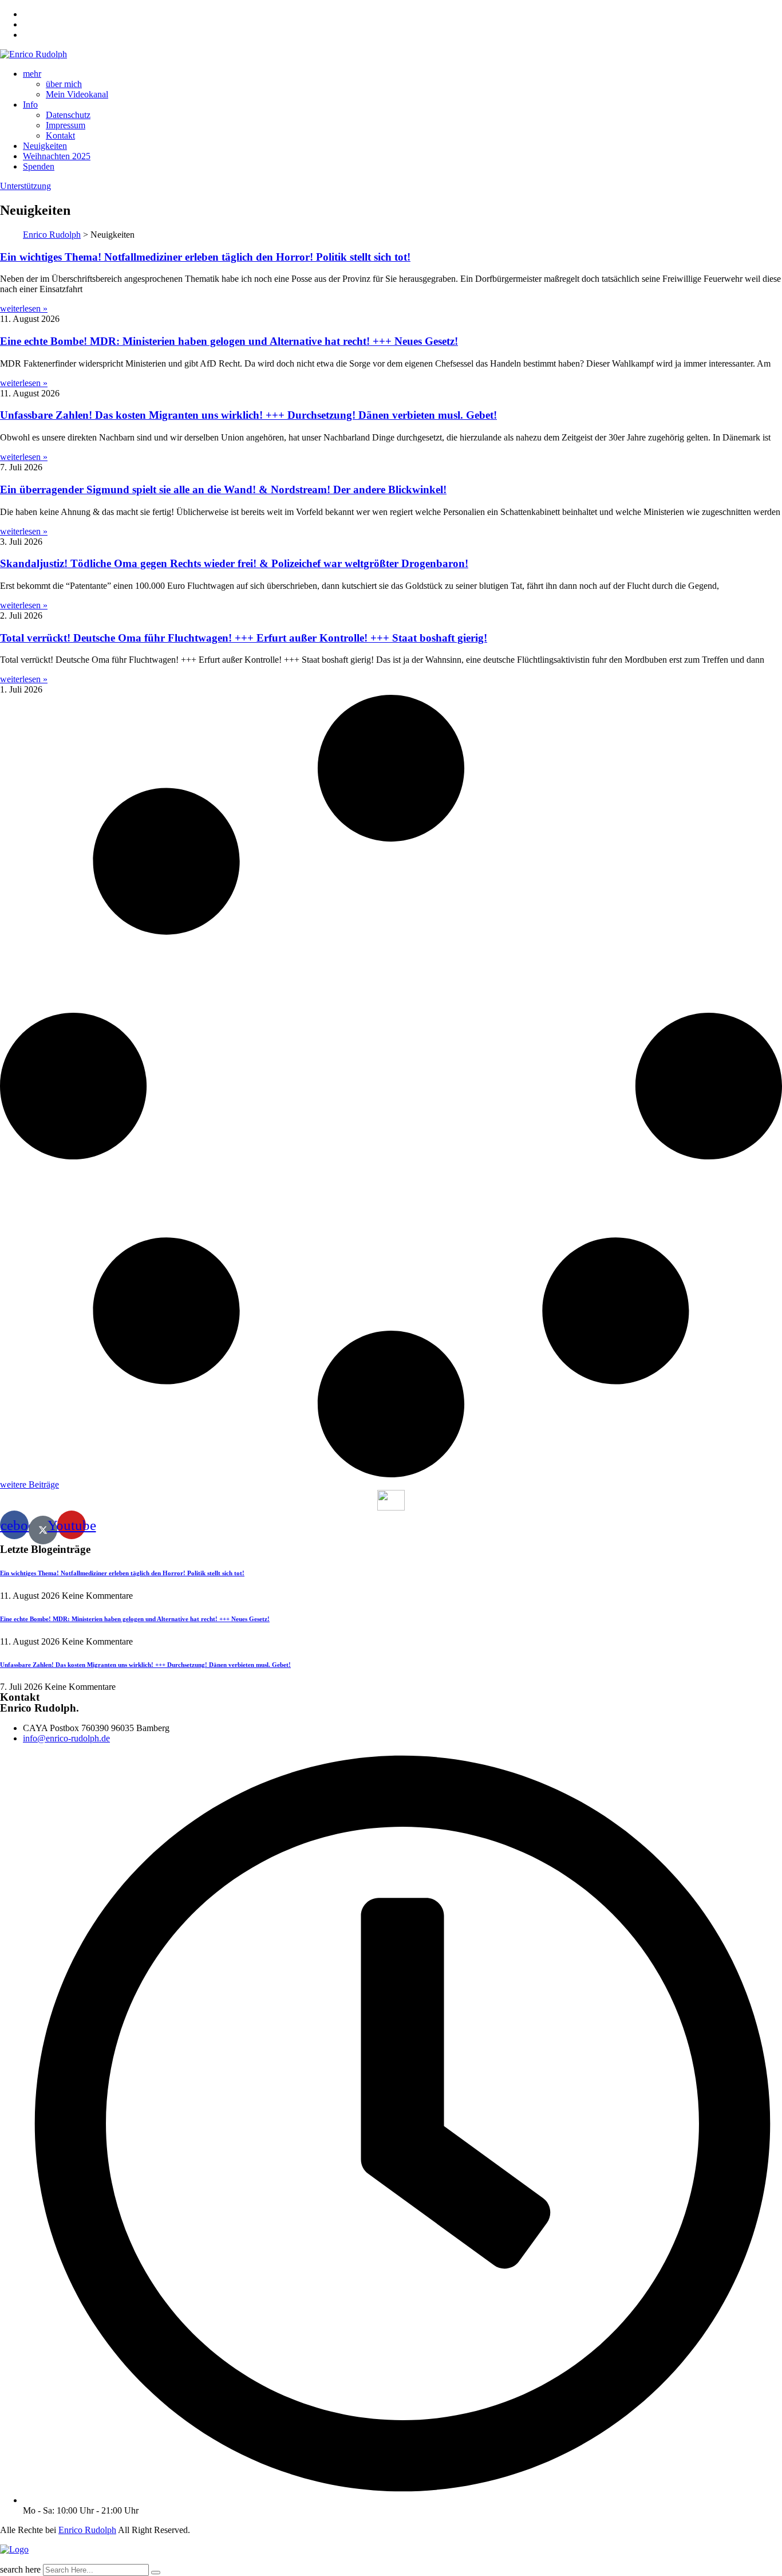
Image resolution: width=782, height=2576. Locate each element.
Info (30, 105)
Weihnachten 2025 (57, 156)
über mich (64, 84)
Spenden (39, 166)
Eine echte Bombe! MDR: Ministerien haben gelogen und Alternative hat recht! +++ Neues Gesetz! (229, 341)
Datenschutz (68, 115)
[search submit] (156, 2573)
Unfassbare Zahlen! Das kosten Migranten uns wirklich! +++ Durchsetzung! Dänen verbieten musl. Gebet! (248, 415)
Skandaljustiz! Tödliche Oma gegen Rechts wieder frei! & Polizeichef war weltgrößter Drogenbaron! (234, 563)
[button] (29, 1484)
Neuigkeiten (45, 146)
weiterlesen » (24, 308)
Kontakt (60, 135)
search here (20, 2569)
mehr (32, 74)
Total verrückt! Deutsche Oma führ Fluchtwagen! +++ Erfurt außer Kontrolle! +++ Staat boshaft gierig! (244, 638)
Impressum (66, 125)
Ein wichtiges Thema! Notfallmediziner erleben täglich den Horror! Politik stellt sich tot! (205, 257)
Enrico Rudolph (87, 2530)
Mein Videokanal (77, 94)
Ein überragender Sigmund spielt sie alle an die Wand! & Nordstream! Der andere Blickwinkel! (223, 489)
